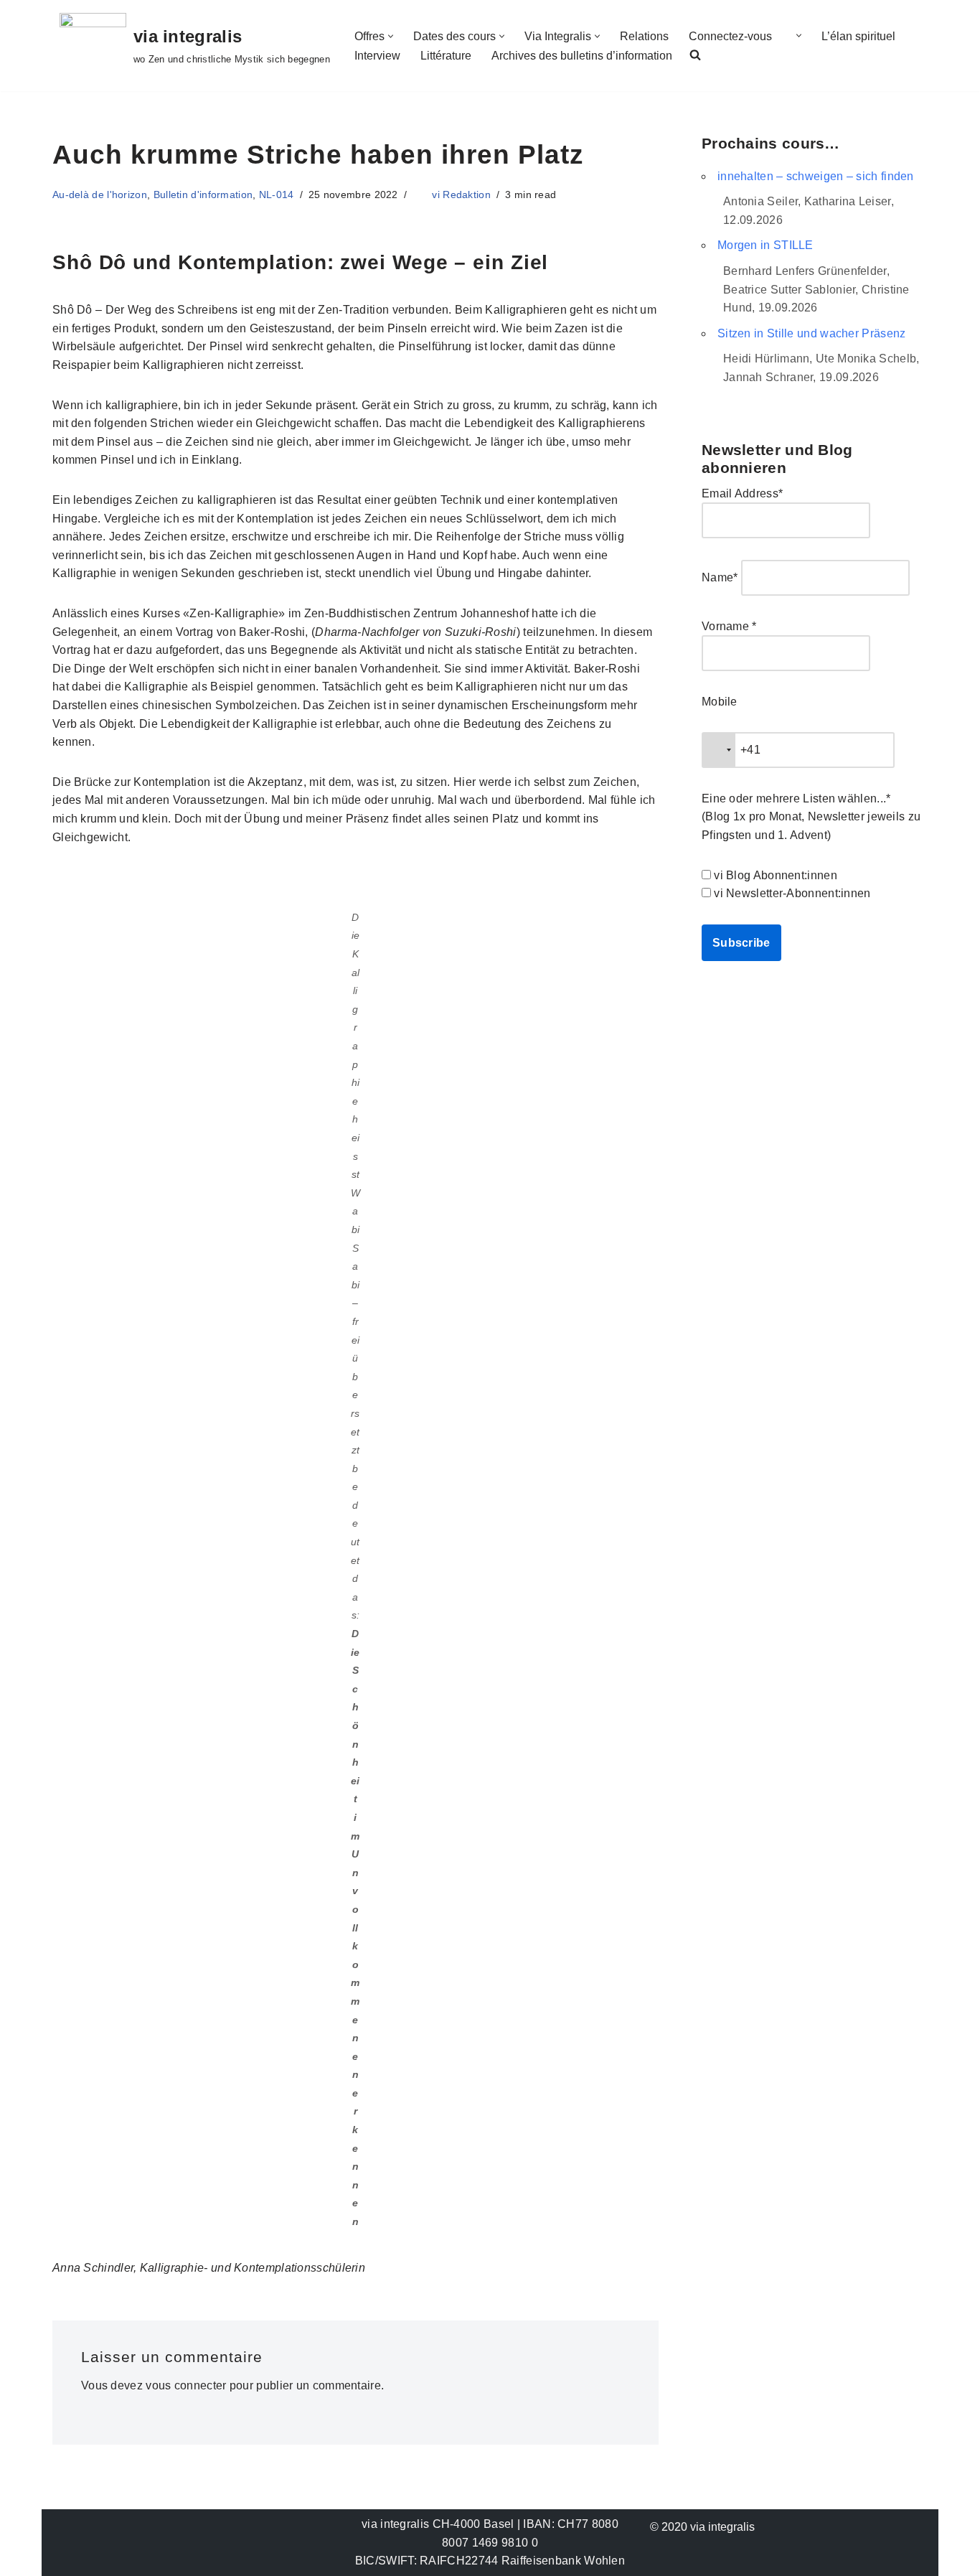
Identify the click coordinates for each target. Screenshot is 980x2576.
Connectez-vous (730, 36)
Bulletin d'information (203, 195)
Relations (644, 36)
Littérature (446, 56)
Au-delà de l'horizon (100, 195)
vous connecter (186, 2385)
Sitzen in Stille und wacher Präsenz (812, 333)
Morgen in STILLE (765, 245)
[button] (391, 36)
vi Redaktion (461, 195)
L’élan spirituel (858, 36)
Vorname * (729, 626)
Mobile (720, 702)
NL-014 (277, 195)
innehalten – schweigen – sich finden (816, 176)
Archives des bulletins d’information (582, 56)
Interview (377, 56)
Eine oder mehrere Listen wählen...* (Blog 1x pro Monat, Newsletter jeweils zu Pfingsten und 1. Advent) (811, 817)
